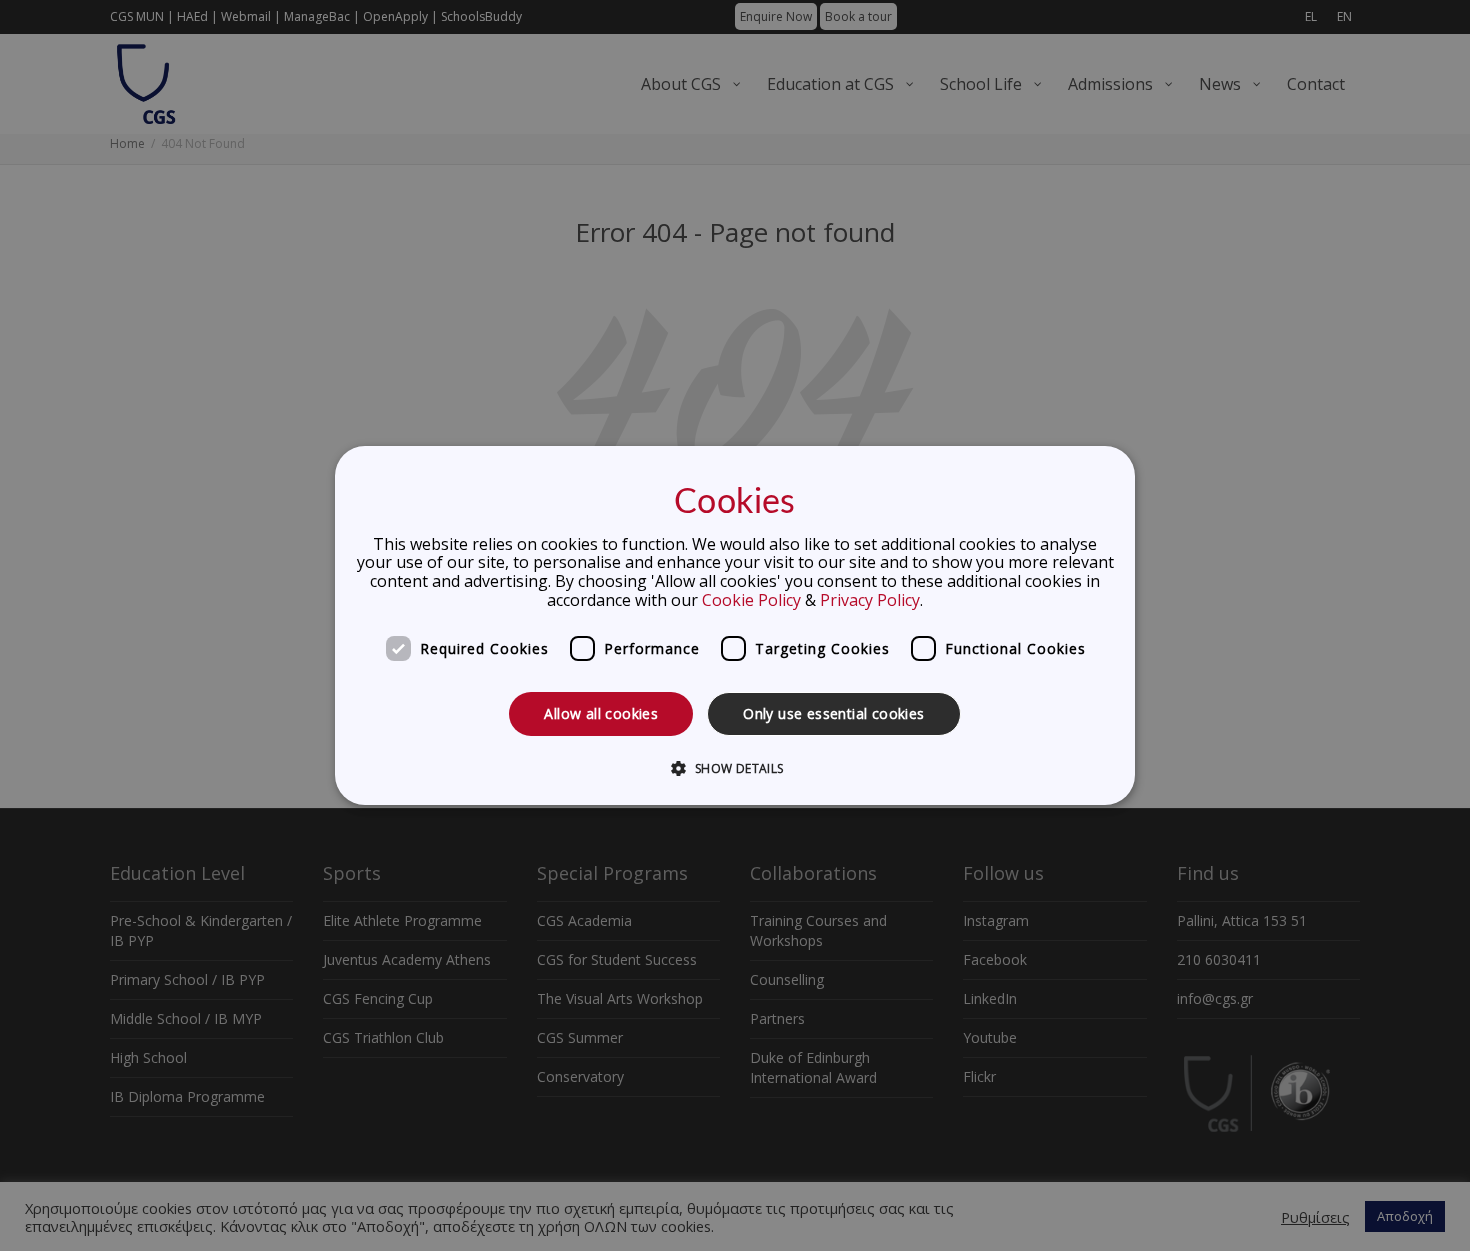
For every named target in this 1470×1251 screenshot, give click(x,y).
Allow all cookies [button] (601, 713)
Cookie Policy (751, 600)
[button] (734, 768)
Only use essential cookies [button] (833, 713)
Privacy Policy (870, 600)
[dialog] (735, 626)
